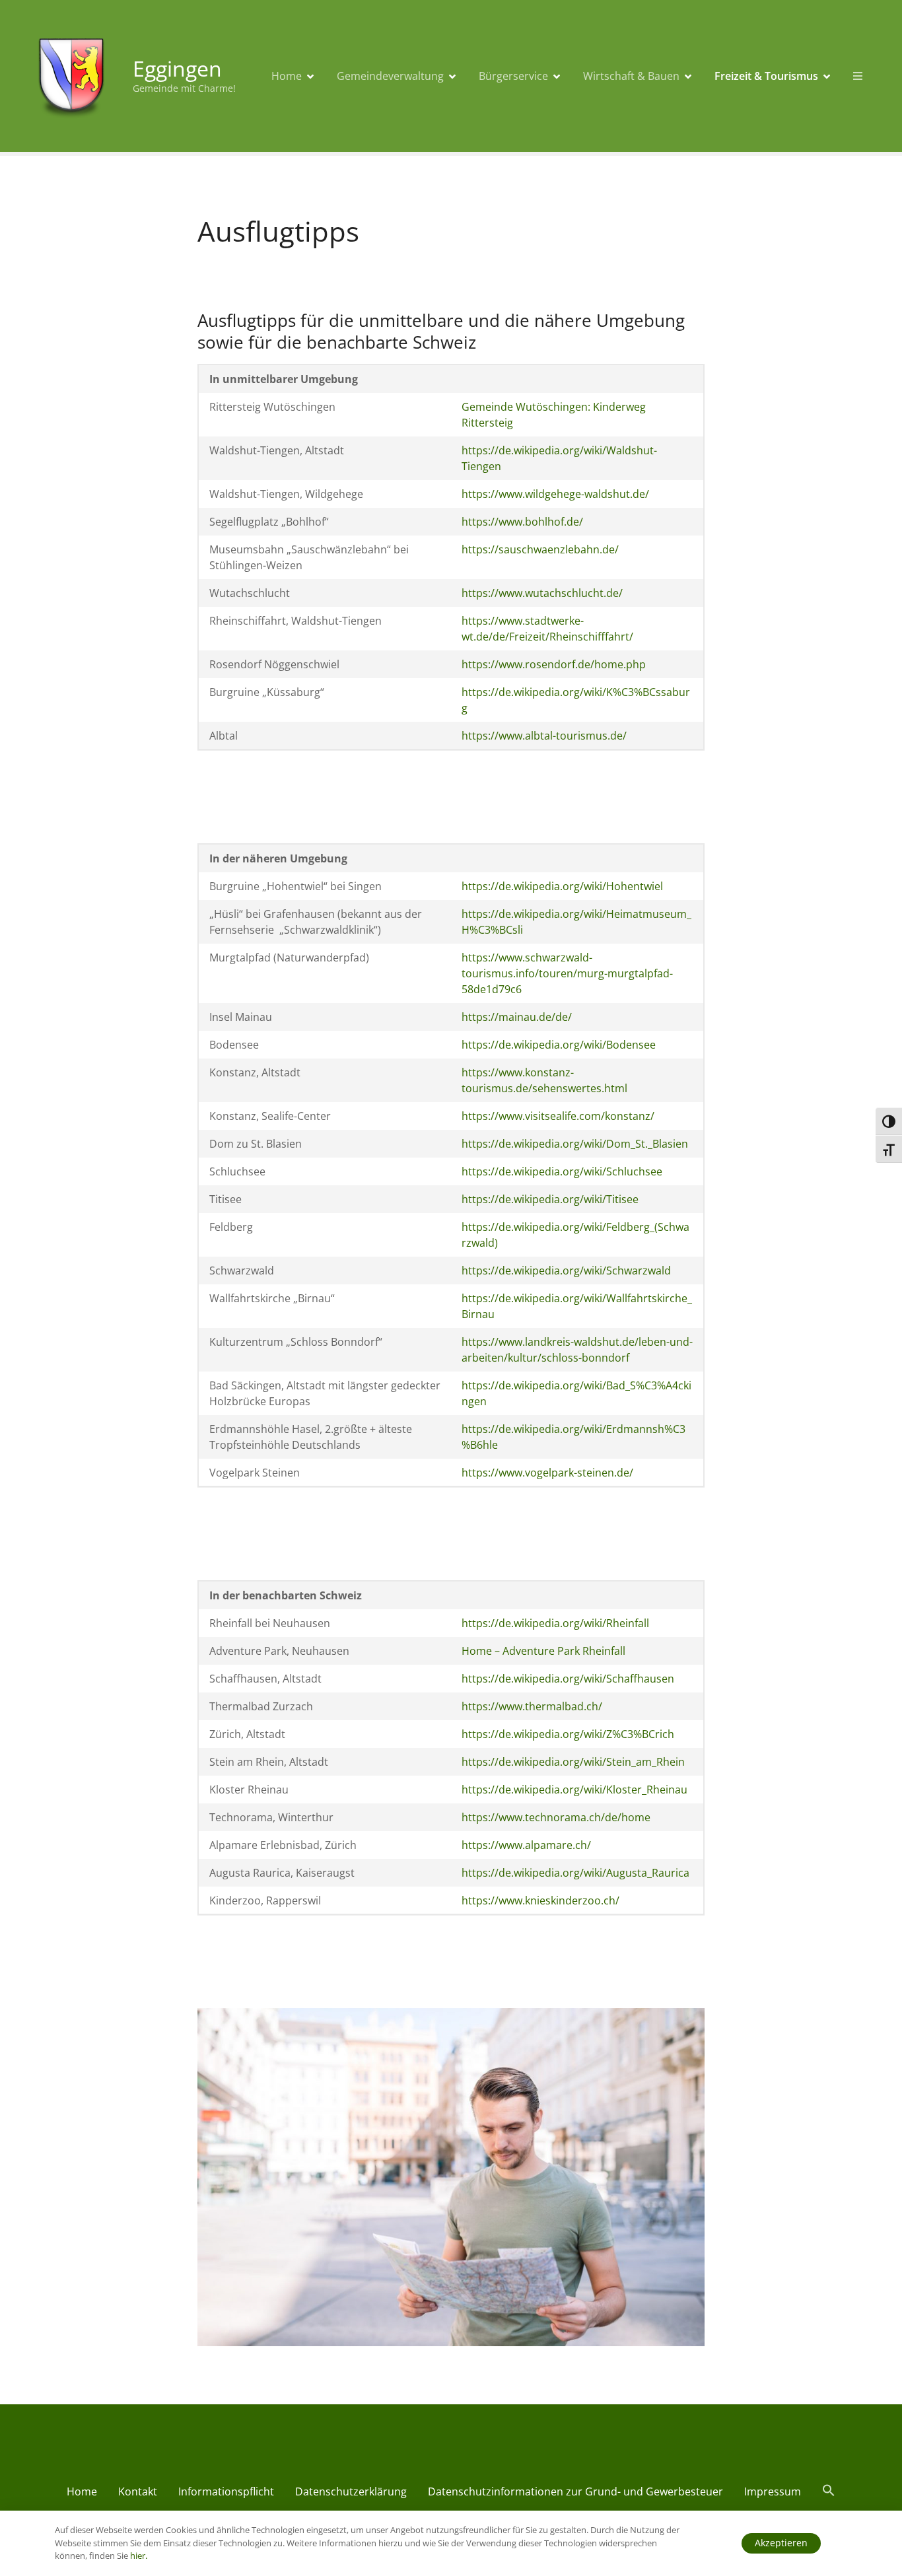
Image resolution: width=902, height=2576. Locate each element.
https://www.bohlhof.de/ (522, 522)
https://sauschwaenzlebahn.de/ (540, 549)
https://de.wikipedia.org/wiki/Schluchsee (562, 1171)
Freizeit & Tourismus (766, 76)
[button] (829, 2493)
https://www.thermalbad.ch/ (532, 1706)
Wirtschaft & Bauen (631, 76)
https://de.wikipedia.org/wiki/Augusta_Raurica (575, 1873)
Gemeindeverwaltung (390, 76)
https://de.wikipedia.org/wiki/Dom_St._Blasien (575, 1144)
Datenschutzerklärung (351, 2491)
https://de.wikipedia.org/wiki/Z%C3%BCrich (568, 1734)
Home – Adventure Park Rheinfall (543, 1651)
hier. (139, 2556)
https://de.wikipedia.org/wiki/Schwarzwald (566, 1271)
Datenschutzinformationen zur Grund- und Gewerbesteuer (575, 2491)
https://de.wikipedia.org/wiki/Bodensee (559, 1045)
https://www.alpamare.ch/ (526, 1845)
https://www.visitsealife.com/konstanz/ (558, 1116)
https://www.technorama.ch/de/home (556, 1817)
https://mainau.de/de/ (517, 1017)
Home (287, 76)
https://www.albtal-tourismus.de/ (544, 736)
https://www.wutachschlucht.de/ (542, 593)
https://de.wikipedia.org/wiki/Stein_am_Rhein (573, 1762)
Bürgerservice (513, 76)
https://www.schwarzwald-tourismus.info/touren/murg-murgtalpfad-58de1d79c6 (567, 973)
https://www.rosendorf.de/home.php (554, 664)
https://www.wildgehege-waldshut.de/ (555, 494)
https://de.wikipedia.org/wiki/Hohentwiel (562, 886)
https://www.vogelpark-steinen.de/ (547, 1473)
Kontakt (138, 2491)
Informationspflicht (226, 2491)
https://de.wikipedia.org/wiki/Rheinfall (555, 1623)
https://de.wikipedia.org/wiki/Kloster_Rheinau (574, 1790)
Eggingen (177, 68)
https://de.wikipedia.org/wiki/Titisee (550, 1199)
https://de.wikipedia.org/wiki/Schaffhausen (568, 1679)
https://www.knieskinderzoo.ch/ (540, 1900)
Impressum (773, 2491)
